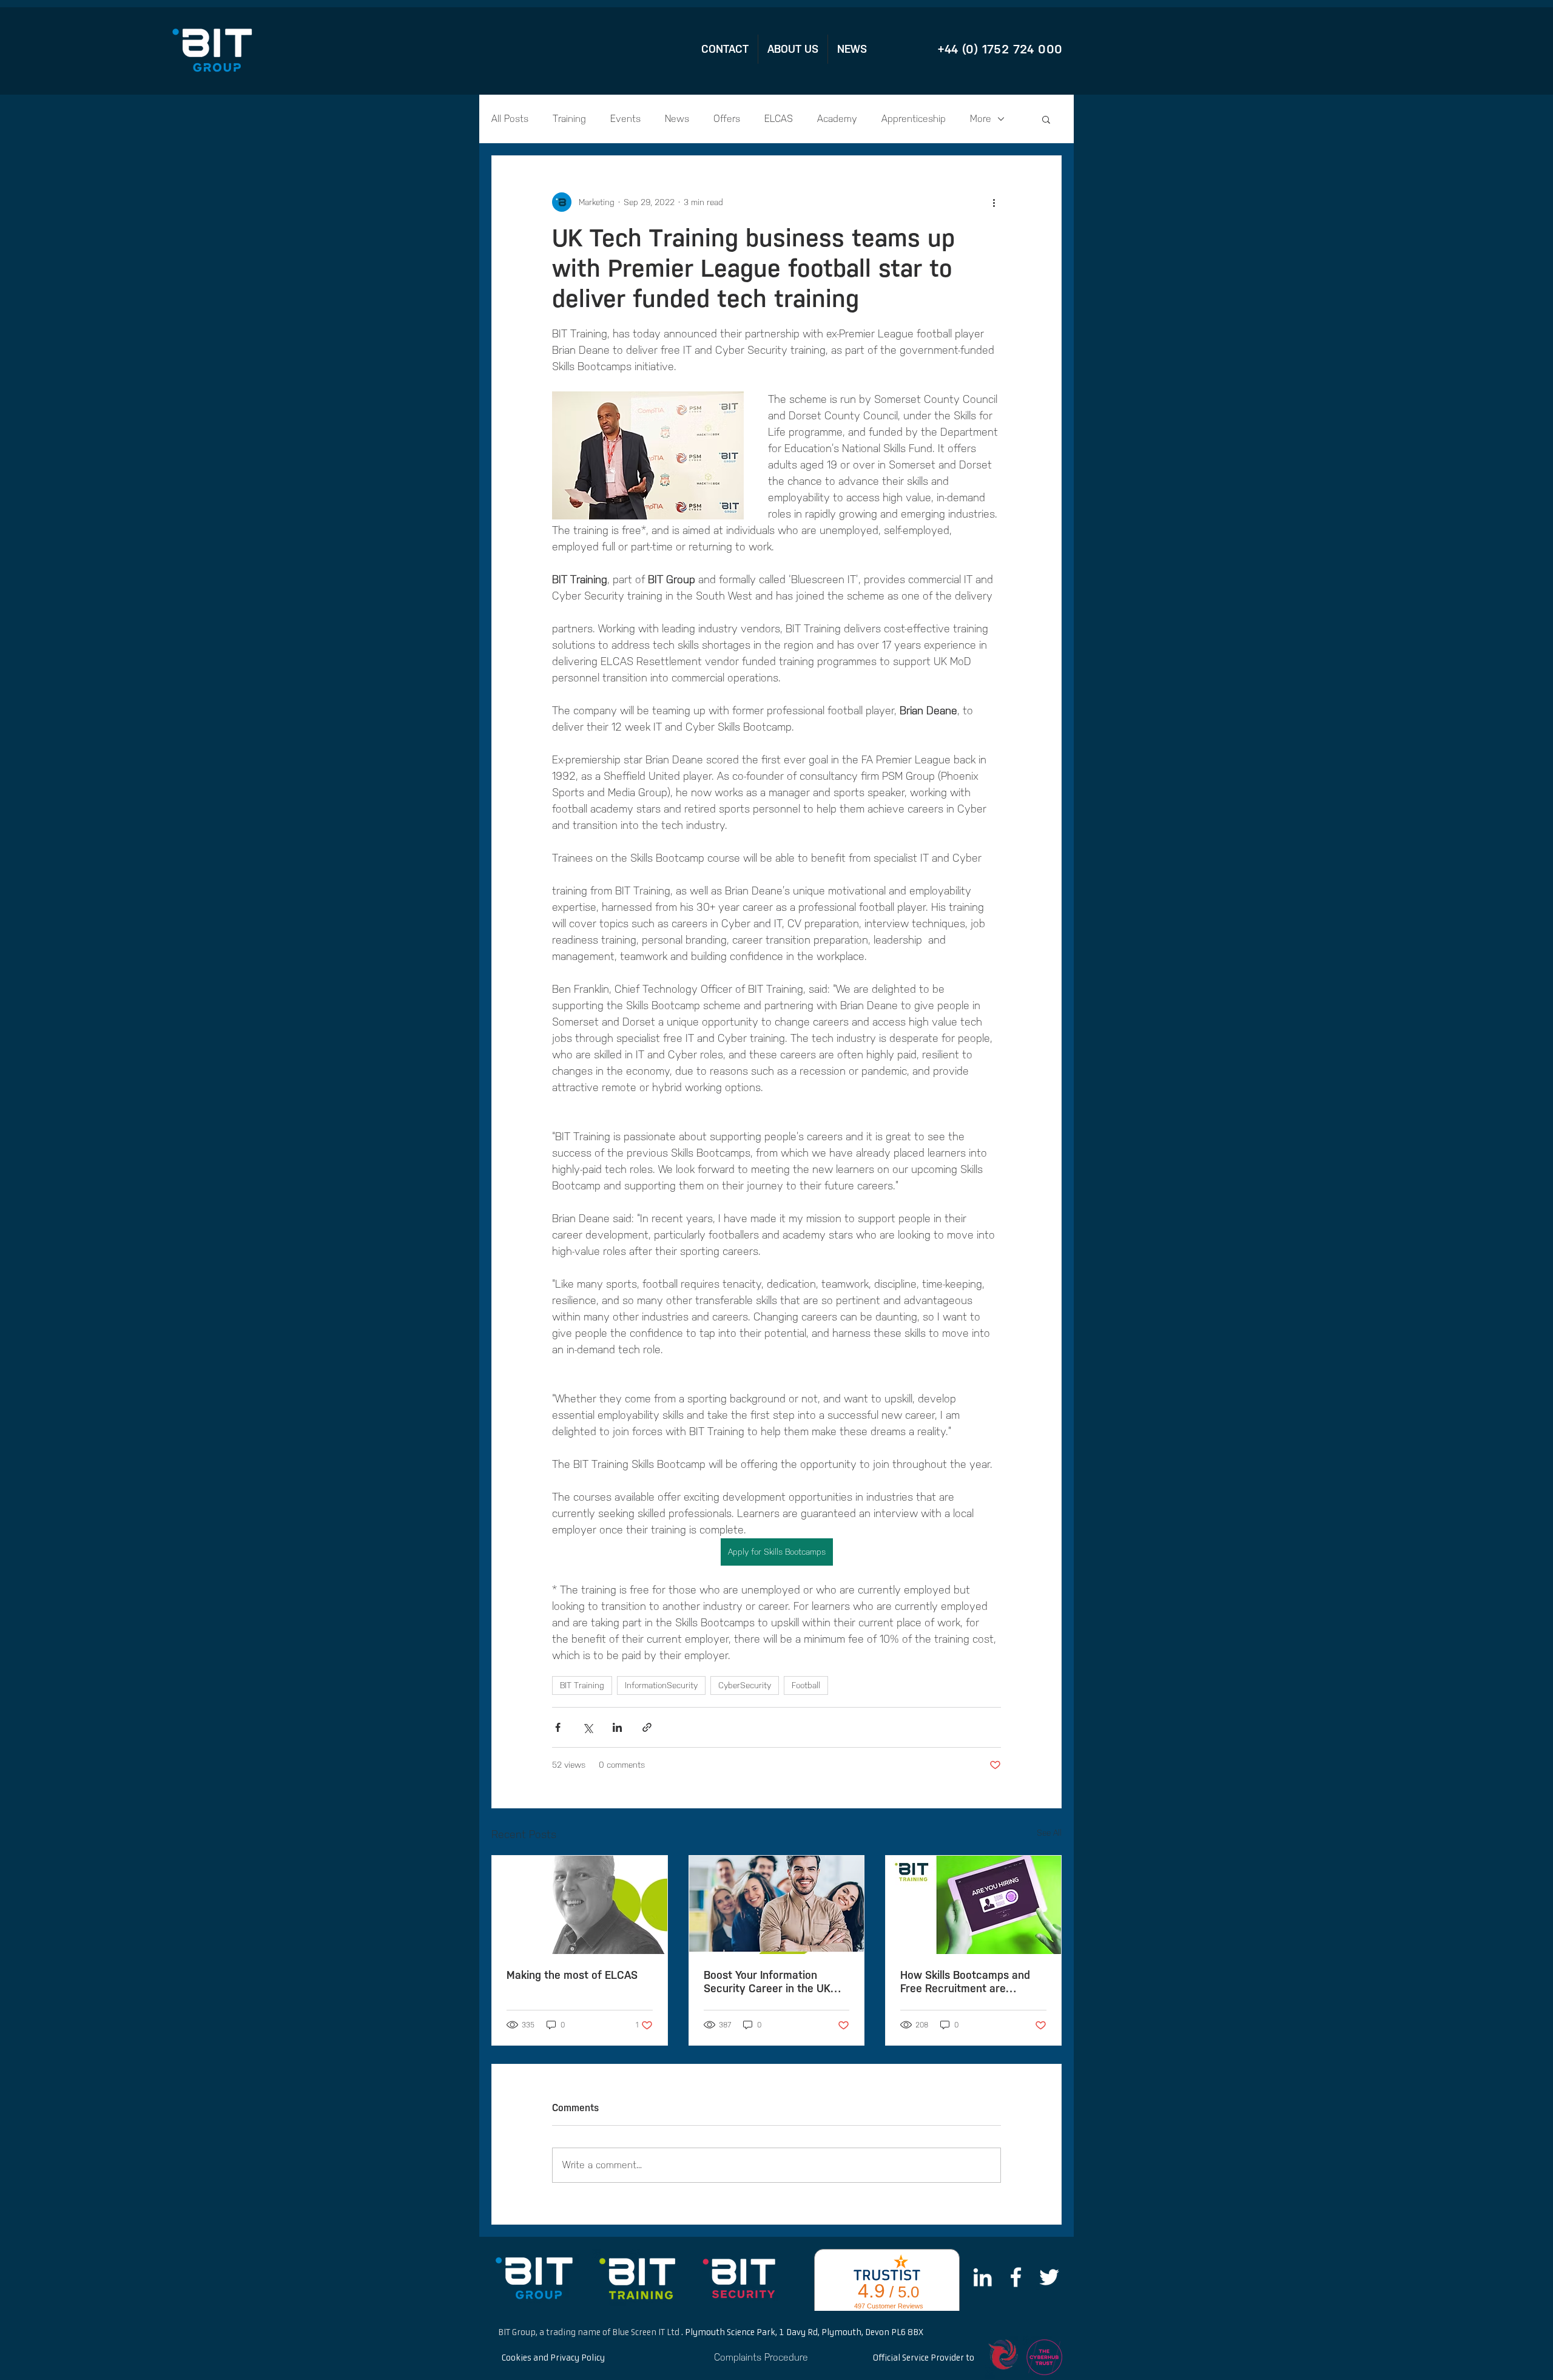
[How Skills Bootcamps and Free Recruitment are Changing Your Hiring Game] (973, 1905)
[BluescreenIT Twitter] (1049, 2277)
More (981, 119)
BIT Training (582, 1685)
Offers (727, 119)
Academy (837, 119)
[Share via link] (647, 1727)
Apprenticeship (914, 119)
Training (569, 119)
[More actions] (994, 202)
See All (1049, 1833)
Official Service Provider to (924, 2358)
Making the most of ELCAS (572, 1975)
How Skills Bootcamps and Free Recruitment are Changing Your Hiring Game (967, 1982)
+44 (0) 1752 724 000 (1000, 49)
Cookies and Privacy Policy (553, 2358)
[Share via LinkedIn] (617, 1727)
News (677, 119)
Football (806, 1685)
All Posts (510, 119)
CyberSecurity (745, 1685)
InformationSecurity (661, 1685)
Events (625, 119)
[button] (1046, 119)
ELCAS (779, 119)
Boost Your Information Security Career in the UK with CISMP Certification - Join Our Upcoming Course (770, 1982)
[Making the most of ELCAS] (580, 1905)
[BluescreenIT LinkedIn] (982, 2277)
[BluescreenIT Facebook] (1016, 2277)
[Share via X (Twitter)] (588, 1727)
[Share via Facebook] (558, 1727)
